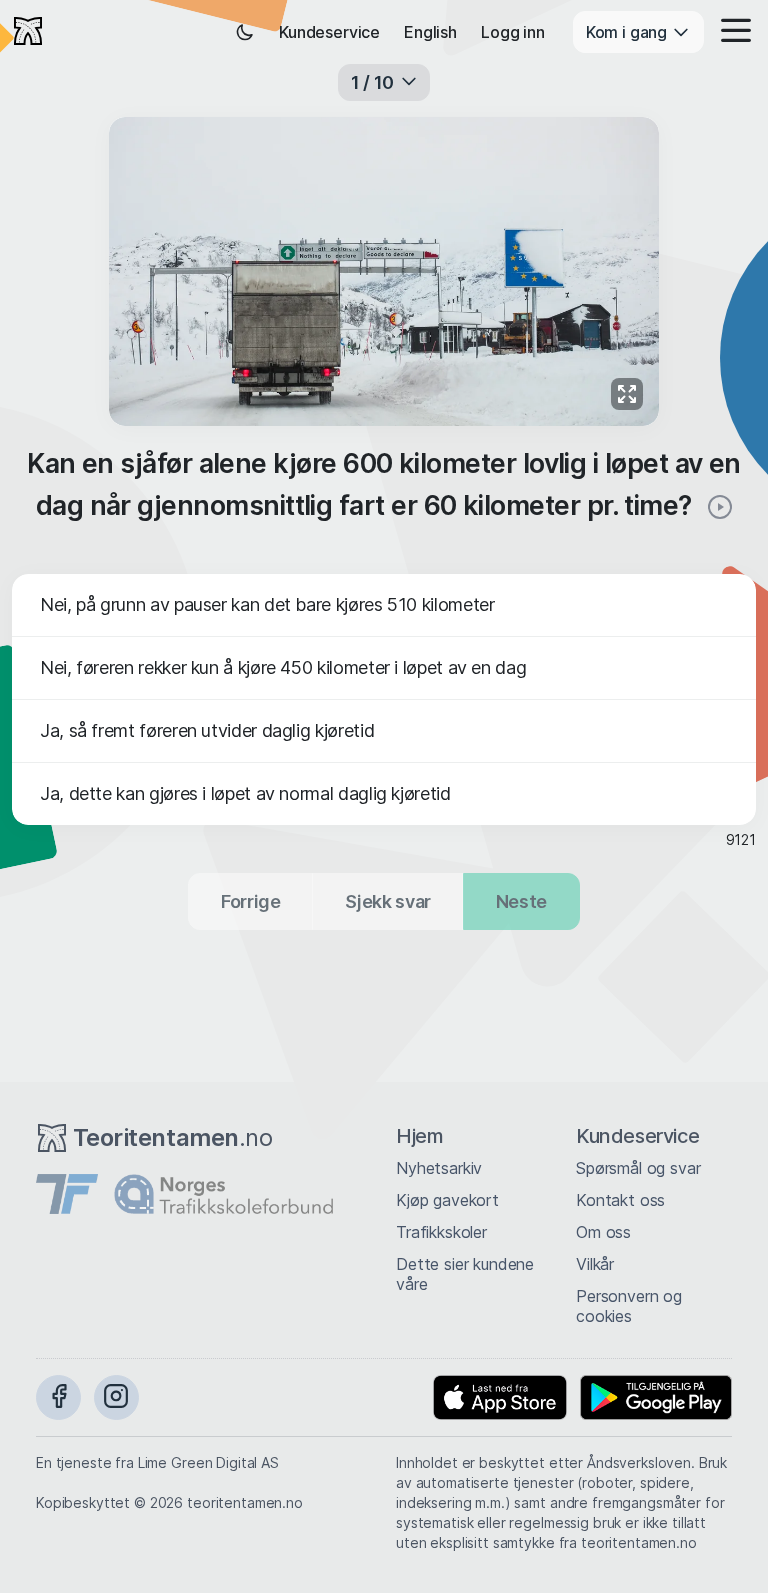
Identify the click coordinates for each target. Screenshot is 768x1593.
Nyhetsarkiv (439, 1168)
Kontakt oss (620, 1200)
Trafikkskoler (441, 1232)
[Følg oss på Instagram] (116, 1397)
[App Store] (500, 1396)
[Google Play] (656, 1396)
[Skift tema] (245, 32)
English (430, 32)
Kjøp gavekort (447, 1200)
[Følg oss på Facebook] (58, 1397)
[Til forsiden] (28, 32)
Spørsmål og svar (638, 1168)
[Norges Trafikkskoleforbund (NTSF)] (223, 1194)
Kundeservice (329, 32)
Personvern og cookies (629, 1306)
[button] (730, 32)
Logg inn (513, 32)
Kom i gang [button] (628, 32)
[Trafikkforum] (67, 1194)
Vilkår (595, 1264)
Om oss (603, 1232)
